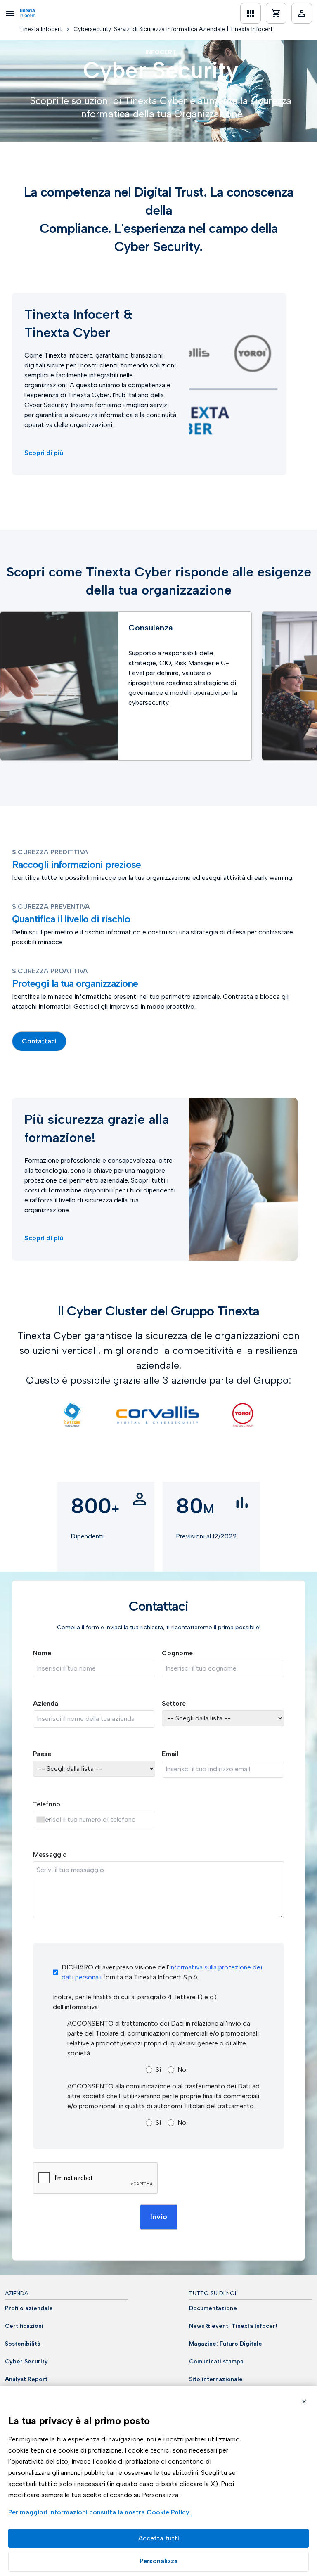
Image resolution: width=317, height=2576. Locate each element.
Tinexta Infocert (41, 29)
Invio (159, 2217)
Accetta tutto (158, 2538)
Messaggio (50, 1854)
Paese (42, 1754)
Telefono (47, 1804)
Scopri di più (44, 453)
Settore (174, 1703)
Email (170, 1754)
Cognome (177, 1653)
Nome (42, 1653)
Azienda (46, 1703)
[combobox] (43, 1820)
